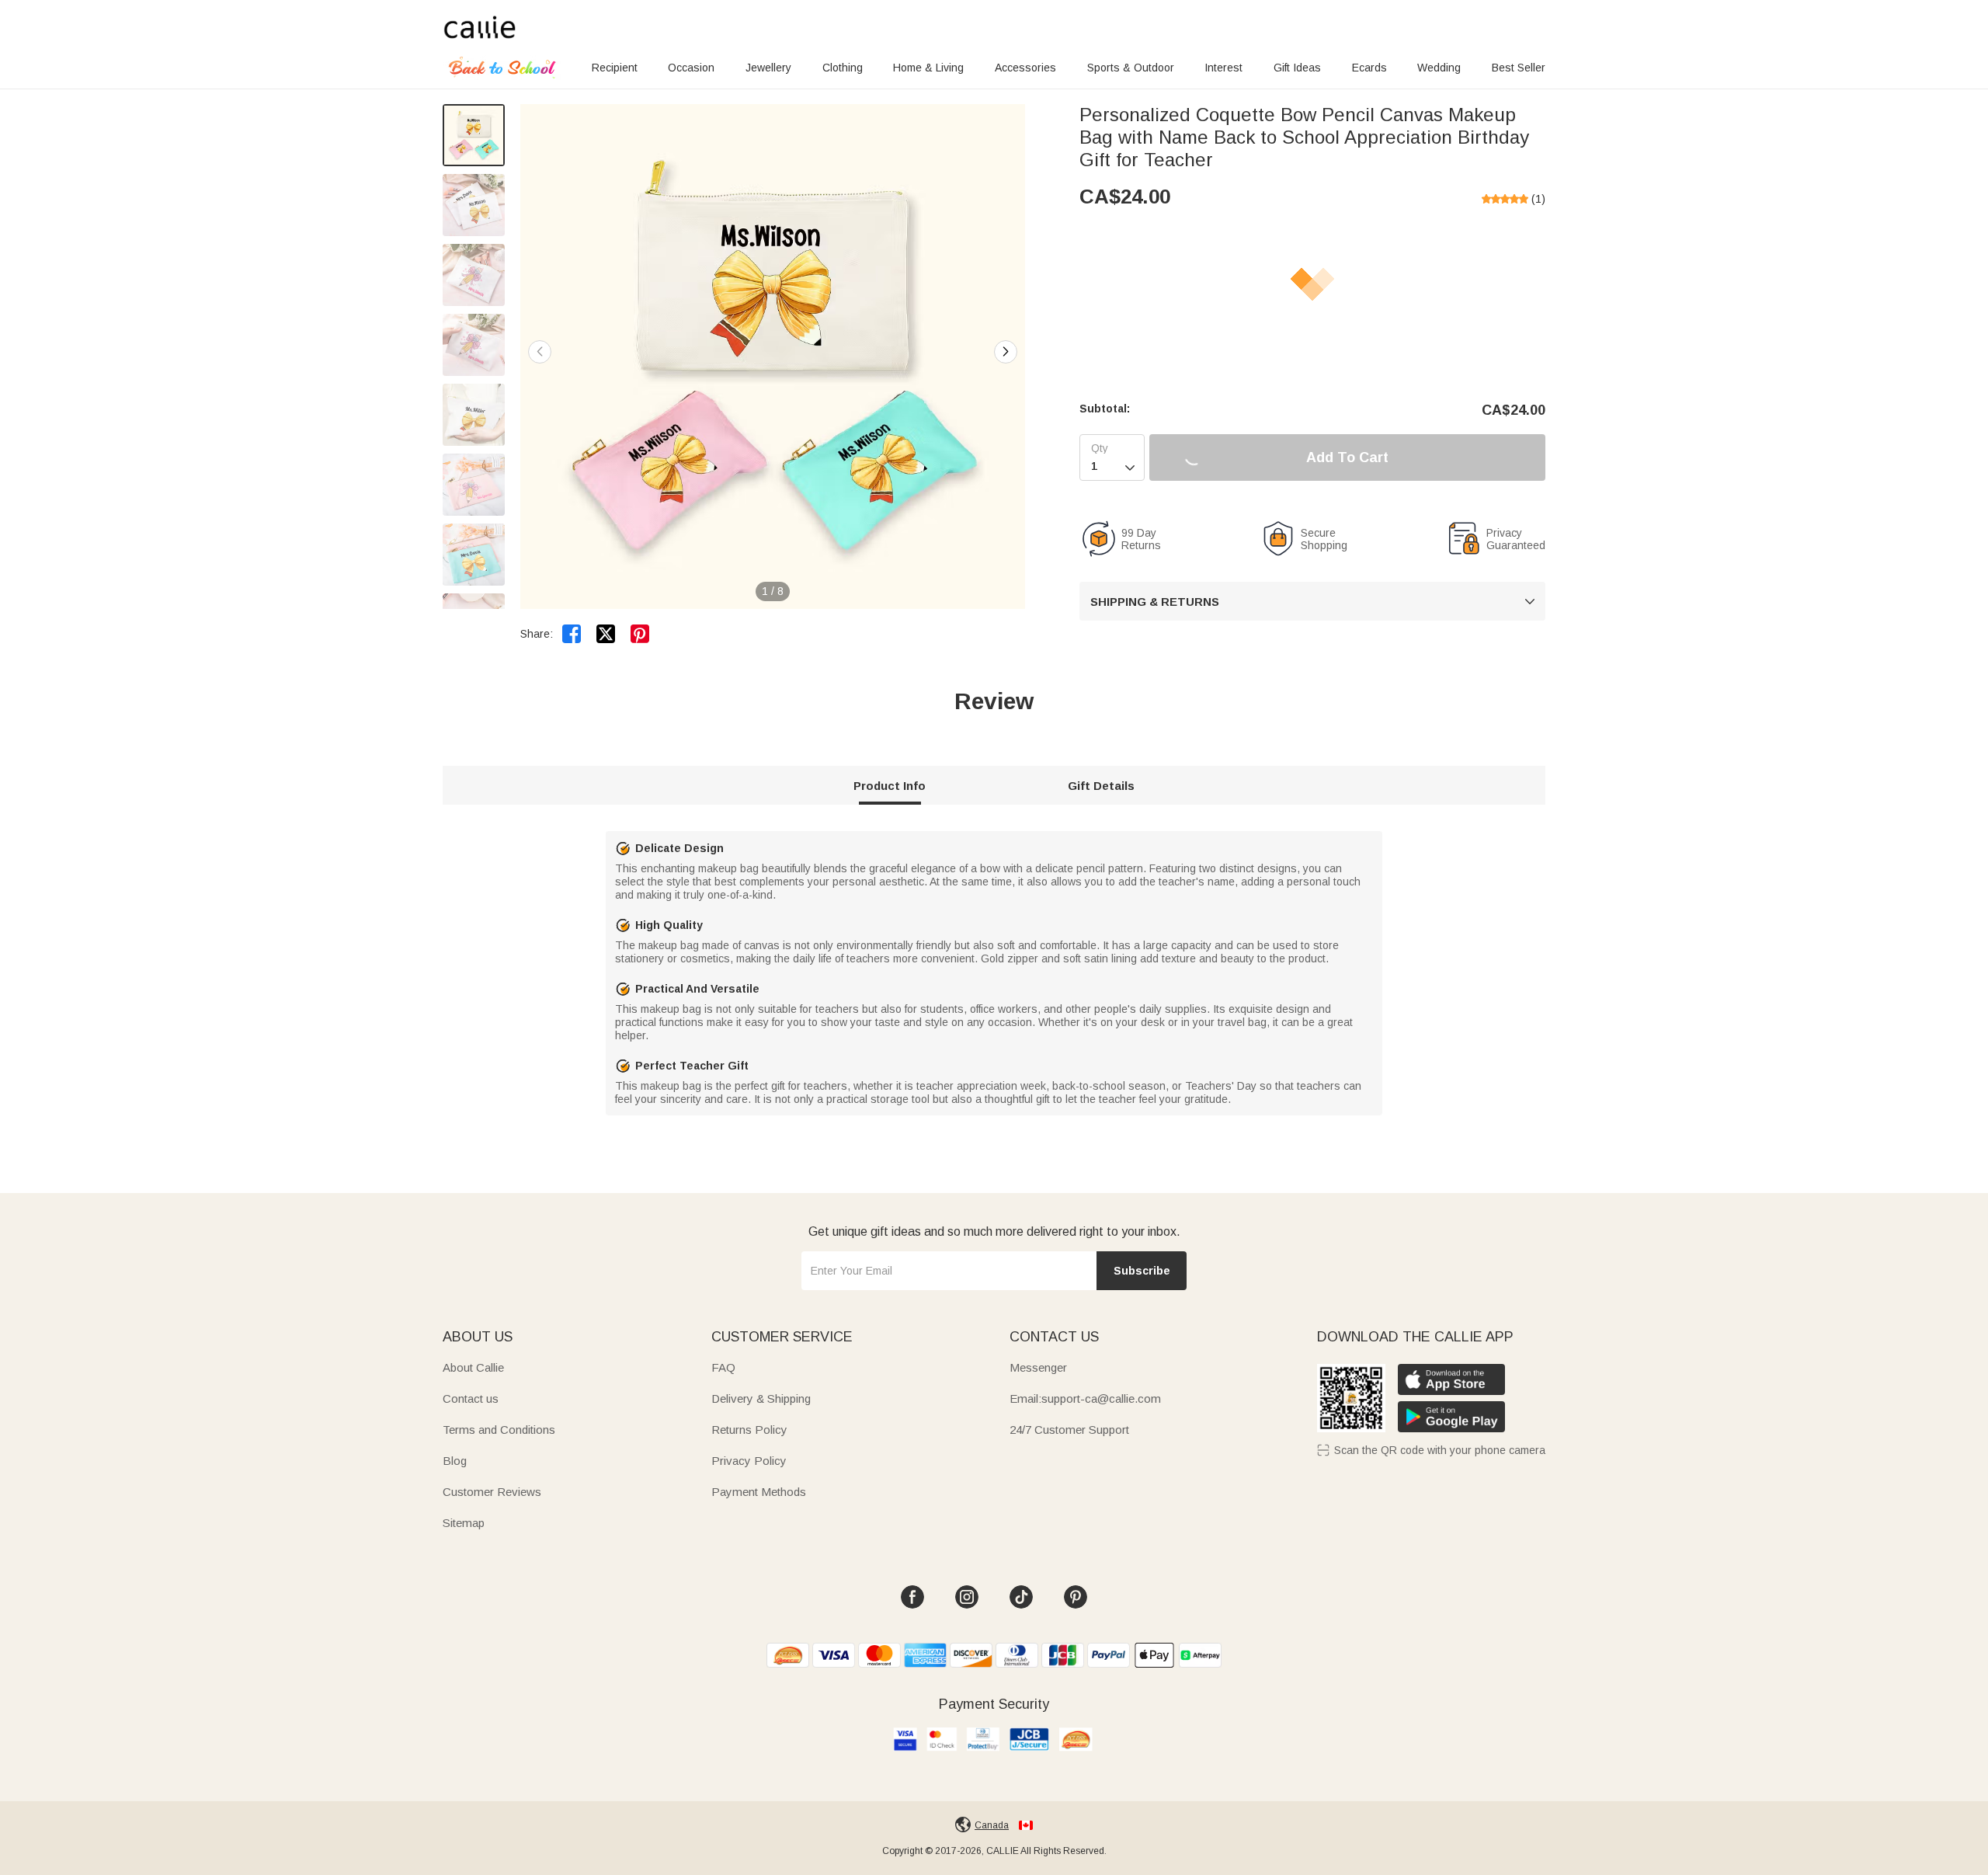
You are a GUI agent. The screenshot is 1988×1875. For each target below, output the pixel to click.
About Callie (473, 1367)
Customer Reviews (492, 1492)
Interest (1223, 68)
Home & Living (928, 68)
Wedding (1439, 68)
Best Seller (1519, 68)
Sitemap (464, 1523)
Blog (455, 1461)
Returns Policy (749, 1430)
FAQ (723, 1367)
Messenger (1038, 1367)
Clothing (843, 68)
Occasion (691, 68)
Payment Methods (759, 1492)
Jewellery (768, 68)
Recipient (615, 68)
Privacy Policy (749, 1461)
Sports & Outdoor (1131, 68)
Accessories (1025, 68)
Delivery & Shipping (761, 1398)
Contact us (471, 1398)
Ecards (1369, 68)
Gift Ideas (1297, 68)
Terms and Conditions (499, 1430)
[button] (1006, 352)
